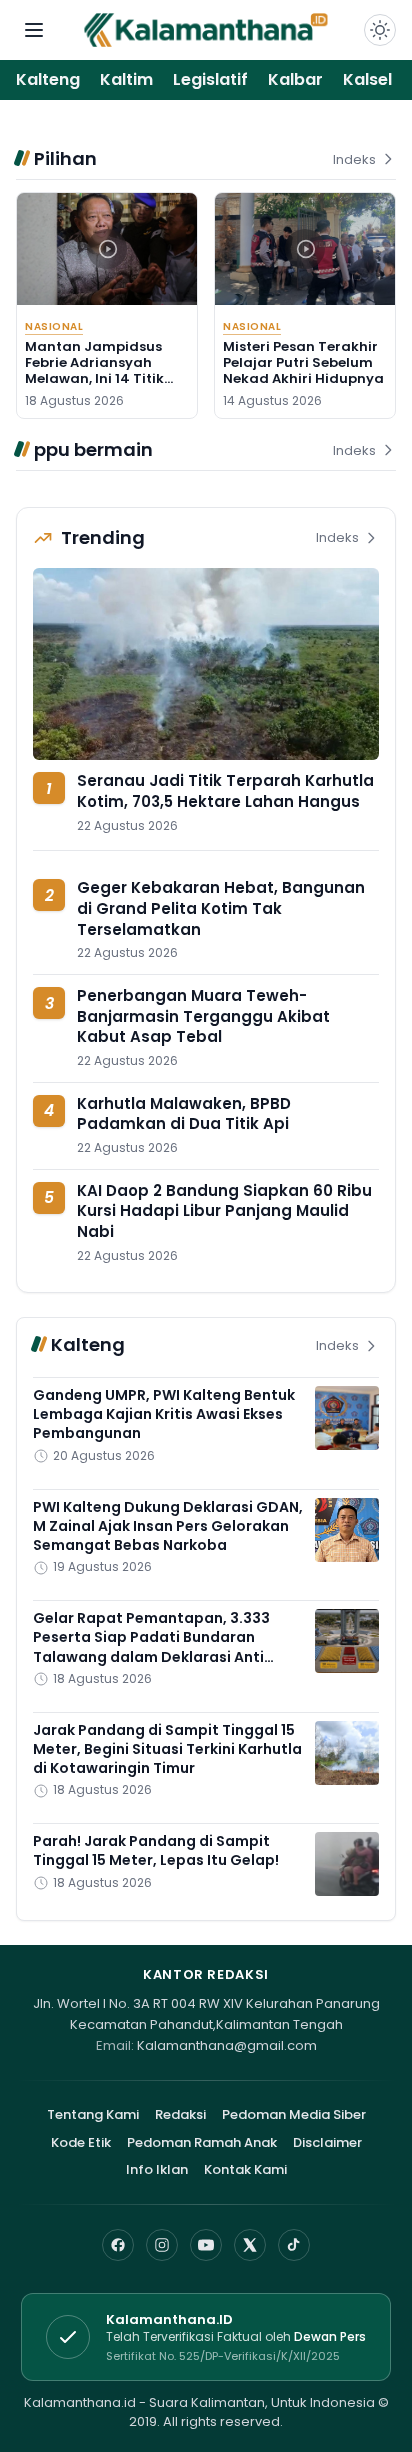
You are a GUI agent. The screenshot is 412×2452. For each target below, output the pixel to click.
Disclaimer (327, 2142)
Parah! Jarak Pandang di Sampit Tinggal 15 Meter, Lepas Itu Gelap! (156, 1850)
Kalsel (367, 79)
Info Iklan (157, 2169)
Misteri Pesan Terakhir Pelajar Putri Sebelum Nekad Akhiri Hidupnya (303, 363)
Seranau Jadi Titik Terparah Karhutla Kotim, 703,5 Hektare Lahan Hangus (225, 791)
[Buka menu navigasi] (34, 30)
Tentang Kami (93, 2114)
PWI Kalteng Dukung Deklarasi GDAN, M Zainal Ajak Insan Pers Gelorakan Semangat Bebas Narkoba (168, 1526)
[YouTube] (206, 2245)
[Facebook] (118, 2245)
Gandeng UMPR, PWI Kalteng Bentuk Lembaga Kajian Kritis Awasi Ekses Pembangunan (164, 1414)
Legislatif (210, 79)
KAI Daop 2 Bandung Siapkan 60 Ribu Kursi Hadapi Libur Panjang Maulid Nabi (224, 1211)
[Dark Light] (380, 30)
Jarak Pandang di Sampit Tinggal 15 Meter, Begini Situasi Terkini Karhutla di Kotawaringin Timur (167, 1749)
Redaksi (180, 2114)
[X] (250, 2245)
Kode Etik (81, 2142)
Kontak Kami (245, 2169)
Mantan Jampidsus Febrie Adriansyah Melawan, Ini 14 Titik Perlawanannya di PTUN (94, 379)
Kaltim (126, 79)
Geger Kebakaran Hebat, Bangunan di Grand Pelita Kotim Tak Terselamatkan (221, 908)
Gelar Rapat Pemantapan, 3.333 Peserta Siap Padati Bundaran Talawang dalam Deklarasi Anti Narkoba (151, 1647)
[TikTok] (294, 2245)
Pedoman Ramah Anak (202, 2142)
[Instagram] (162, 2245)
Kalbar (295, 79)
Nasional (54, 326)
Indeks (354, 159)
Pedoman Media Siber (294, 2114)
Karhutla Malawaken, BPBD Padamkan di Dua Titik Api (184, 1114)
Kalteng (48, 79)
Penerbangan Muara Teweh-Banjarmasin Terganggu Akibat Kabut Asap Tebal (203, 1016)
